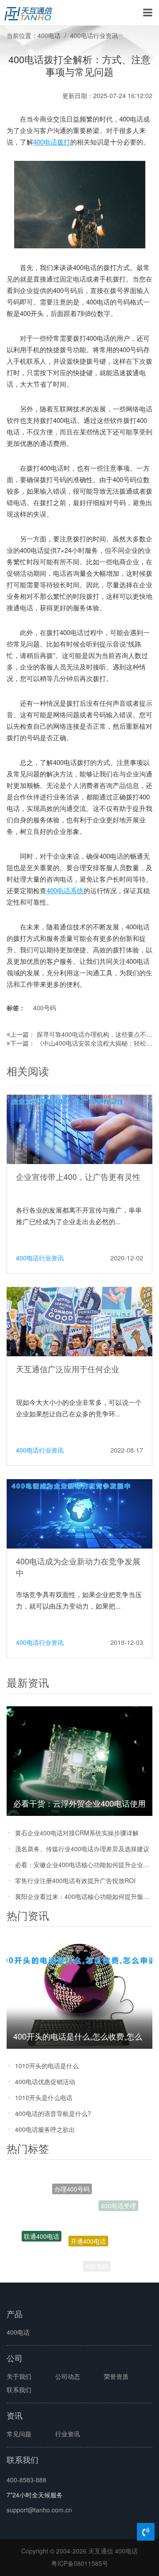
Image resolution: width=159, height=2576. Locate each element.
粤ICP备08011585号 (80, 2563)
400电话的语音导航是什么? (53, 2113)
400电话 (49, 35)
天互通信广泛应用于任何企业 (68, 1369)
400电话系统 (65, 890)
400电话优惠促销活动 (45, 2081)
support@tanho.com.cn (39, 2510)
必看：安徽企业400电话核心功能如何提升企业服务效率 (84, 1864)
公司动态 (68, 2376)
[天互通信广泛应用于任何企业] (79, 1321)
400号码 (45, 1008)
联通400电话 (42, 2225)
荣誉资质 (116, 2376)
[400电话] (28, 13)
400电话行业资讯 (94, 35)
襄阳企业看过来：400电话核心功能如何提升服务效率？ (84, 1896)
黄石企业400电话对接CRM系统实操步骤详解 (77, 1833)
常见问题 (19, 2434)
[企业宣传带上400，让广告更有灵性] (79, 1129)
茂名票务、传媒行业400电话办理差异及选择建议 (82, 1849)
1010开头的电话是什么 (47, 2066)
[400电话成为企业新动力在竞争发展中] (79, 1513)
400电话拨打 (52, 142)
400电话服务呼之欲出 (45, 2129)
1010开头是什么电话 (44, 2097)
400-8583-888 (26, 2480)
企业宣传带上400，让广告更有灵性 (78, 1176)
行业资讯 (68, 2434)
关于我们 (19, 2376)
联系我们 (19, 2390)
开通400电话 (88, 2218)
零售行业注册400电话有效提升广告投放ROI (75, 1880)
